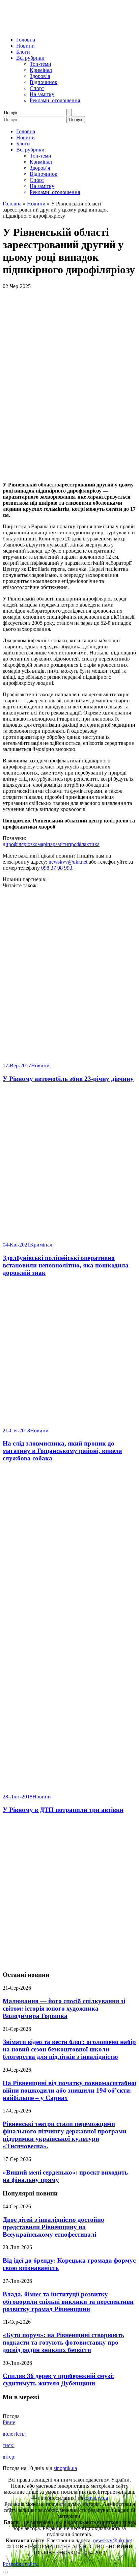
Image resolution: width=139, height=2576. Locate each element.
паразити (58, 844)
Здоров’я (40, 76)
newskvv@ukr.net (68, 862)
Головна (26, 40)
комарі (40, 844)
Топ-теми (40, 64)
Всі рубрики (30, 58)
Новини (25, 46)
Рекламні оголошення (55, 100)
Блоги (23, 52)
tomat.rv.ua (96, 2498)
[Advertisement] (69, 1893)
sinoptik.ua (65, 2468)
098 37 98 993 (57, 868)
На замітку (42, 94)
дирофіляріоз (18, 844)
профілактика (84, 844)
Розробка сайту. (21, 2564)
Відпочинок (44, 82)
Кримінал (41, 70)
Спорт (37, 88)
